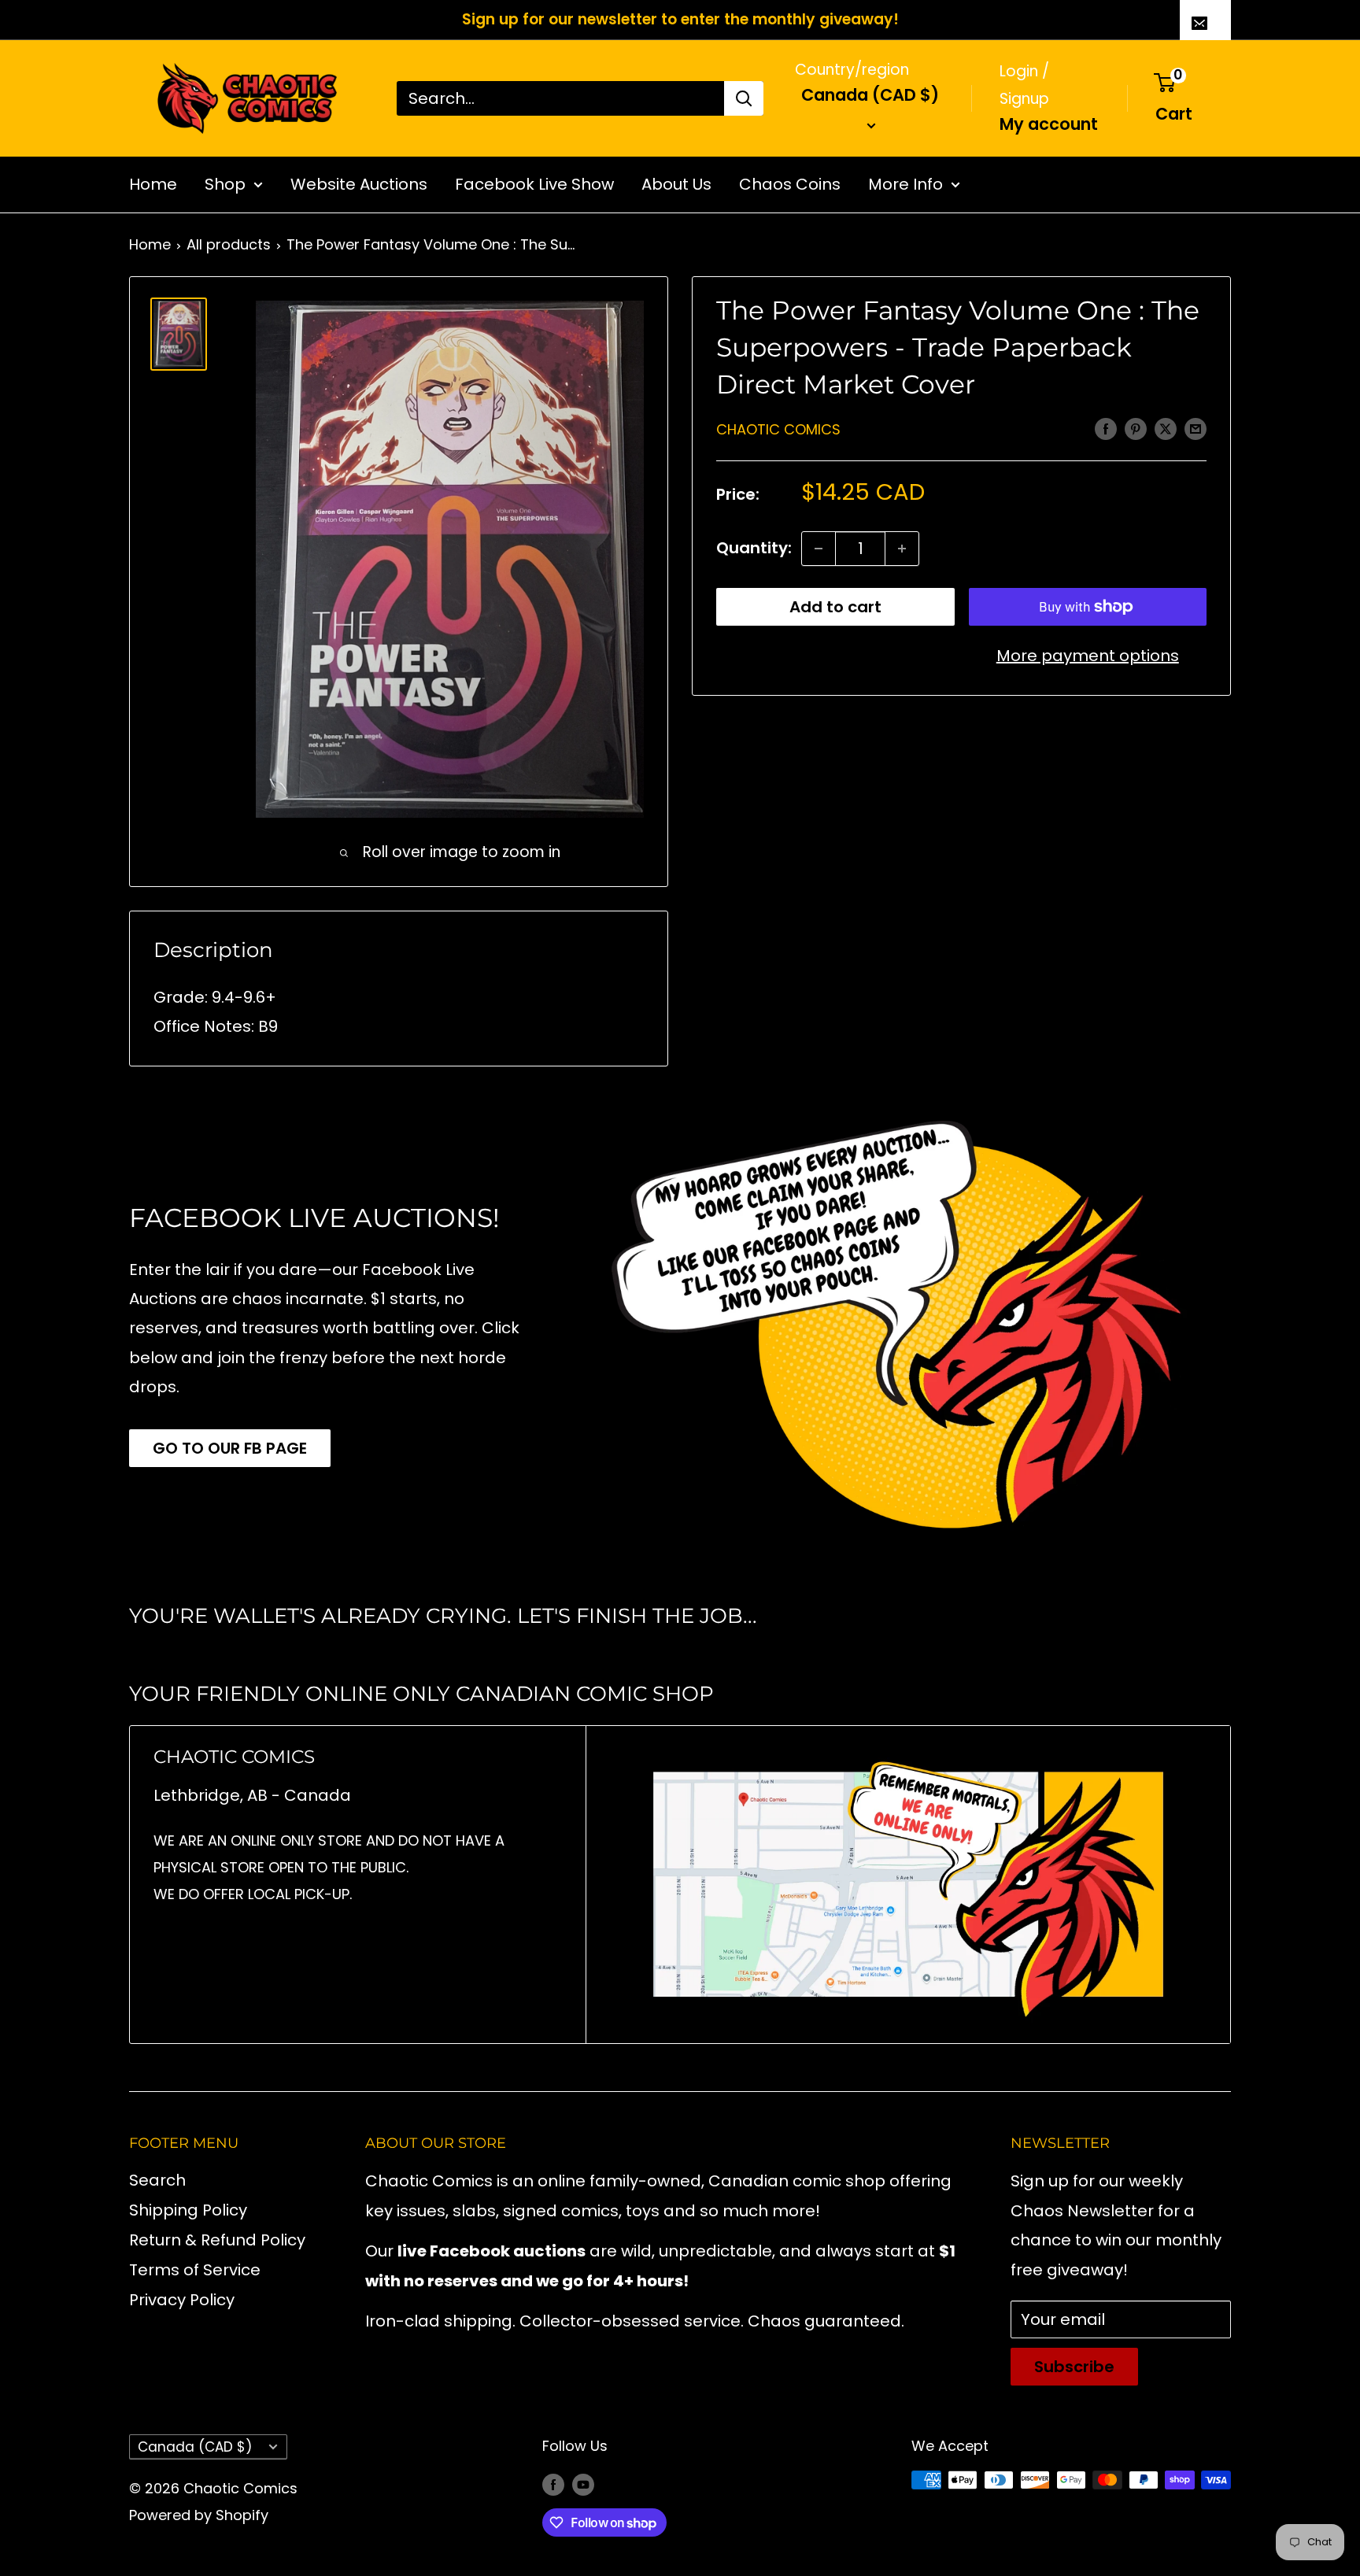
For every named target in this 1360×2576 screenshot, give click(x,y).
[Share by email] (1196, 428)
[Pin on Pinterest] (1136, 428)
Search (157, 2180)
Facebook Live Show (534, 184)
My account (1049, 123)
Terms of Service (195, 2270)
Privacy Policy (182, 2300)
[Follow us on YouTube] (583, 2484)
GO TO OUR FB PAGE (230, 1448)
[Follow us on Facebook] (553, 2484)
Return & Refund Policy (217, 2240)
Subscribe (1074, 2367)
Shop (225, 184)
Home (153, 184)
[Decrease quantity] (819, 549)
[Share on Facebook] (1106, 428)
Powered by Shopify (199, 2515)
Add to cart (835, 607)
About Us (676, 184)
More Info (905, 184)
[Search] (744, 98)
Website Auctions (359, 184)
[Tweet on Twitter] (1166, 428)
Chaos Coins (790, 184)
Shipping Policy (188, 2210)
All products (229, 244)
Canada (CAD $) (195, 2447)
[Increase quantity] (902, 549)
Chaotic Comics (778, 429)
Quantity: (754, 549)
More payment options (1088, 656)
